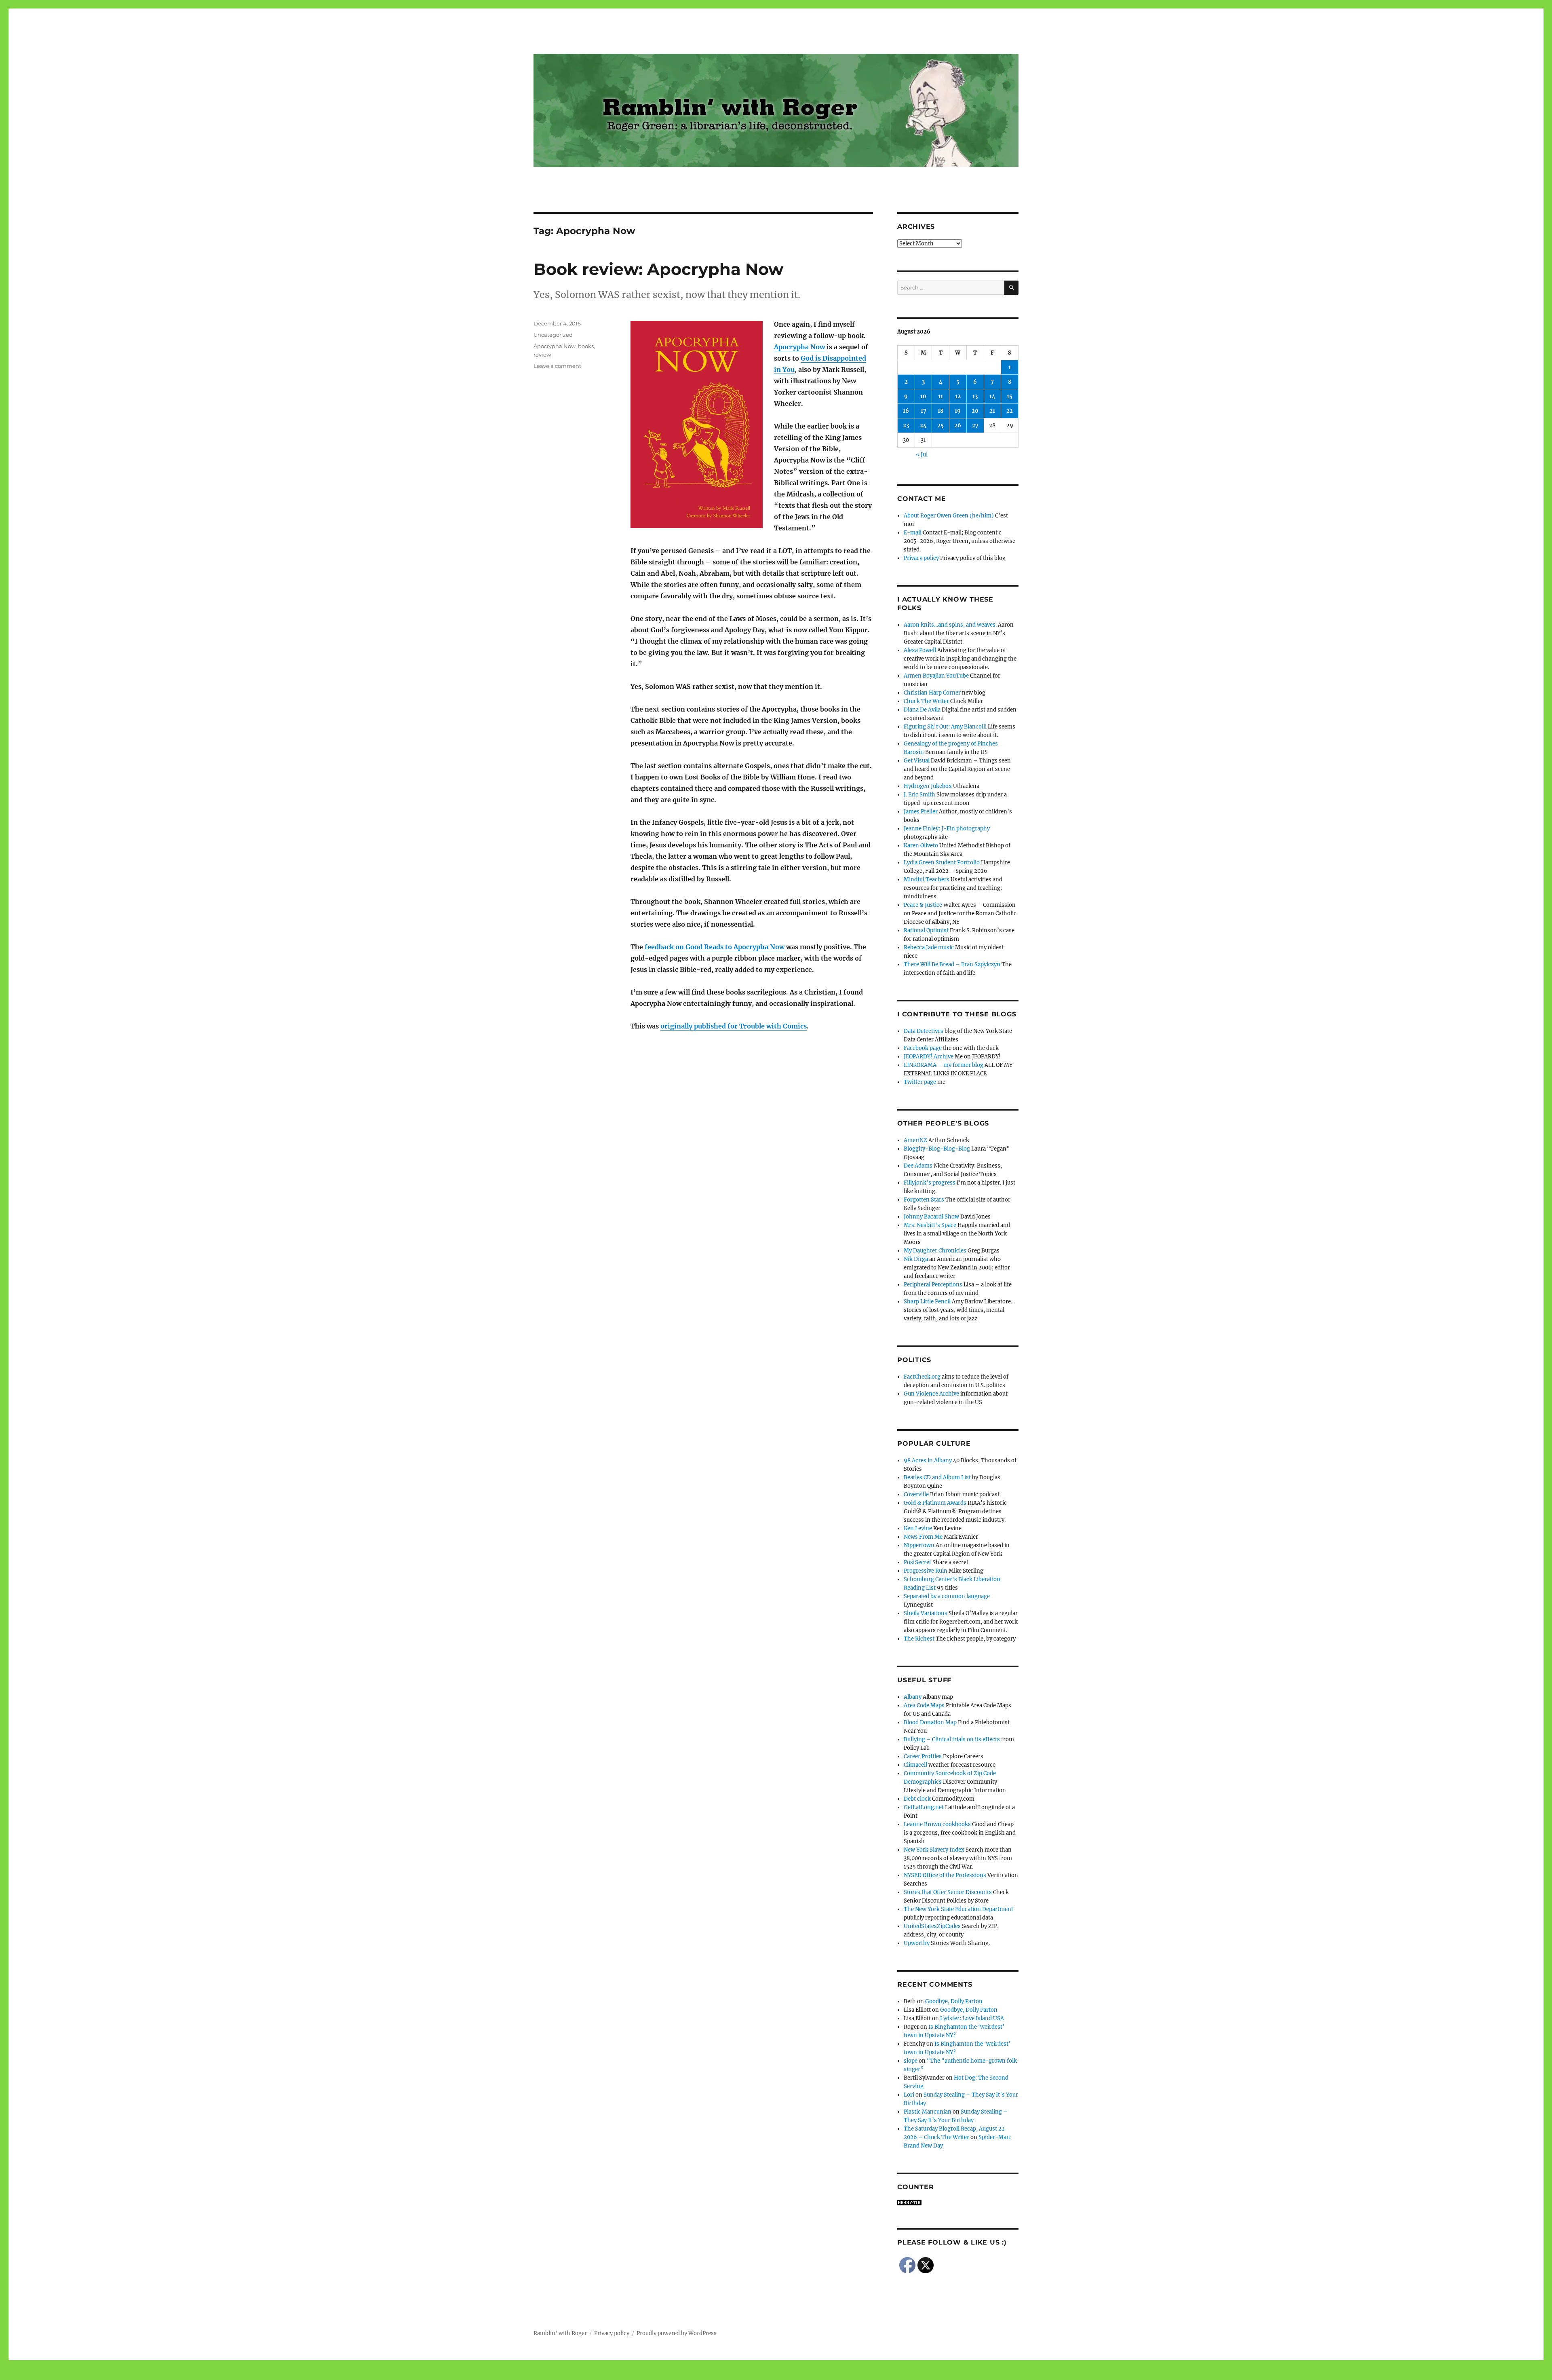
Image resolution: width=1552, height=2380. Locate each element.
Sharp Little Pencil (927, 1302)
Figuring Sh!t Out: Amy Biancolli (945, 727)
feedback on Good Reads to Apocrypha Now (715, 947)
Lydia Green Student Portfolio (942, 863)
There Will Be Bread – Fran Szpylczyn (952, 964)
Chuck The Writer (926, 701)
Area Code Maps (924, 1705)
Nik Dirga (916, 1259)
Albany (913, 1697)
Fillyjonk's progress (930, 1183)
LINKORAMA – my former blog (944, 1065)
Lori (909, 2095)
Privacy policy (921, 558)
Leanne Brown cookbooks (937, 1824)
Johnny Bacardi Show (931, 1217)
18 (940, 411)
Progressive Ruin (926, 1571)
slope (911, 2061)
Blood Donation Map (930, 1722)
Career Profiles (923, 1756)
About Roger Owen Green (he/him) (949, 516)
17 (924, 411)
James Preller (921, 812)
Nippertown (919, 1545)
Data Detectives (924, 1031)
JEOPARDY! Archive (929, 1057)
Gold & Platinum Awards (935, 1503)
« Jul (922, 455)
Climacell (915, 1765)
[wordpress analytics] (958, 2203)
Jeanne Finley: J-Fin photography (947, 829)
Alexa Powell (920, 650)
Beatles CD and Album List (937, 1477)
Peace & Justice (923, 905)
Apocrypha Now (799, 347)
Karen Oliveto (921, 846)
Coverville (916, 1494)
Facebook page (923, 1048)
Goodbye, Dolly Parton (954, 2001)
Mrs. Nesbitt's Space (930, 1225)
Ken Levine (918, 1528)
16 (906, 411)
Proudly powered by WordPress (677, 2333)
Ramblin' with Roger (560, 2333)
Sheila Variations (926, 1613)
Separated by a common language (947, 1596)
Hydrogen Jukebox (928, 786)
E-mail (913, 533)
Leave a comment (557, 366)
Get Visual (917, 761)
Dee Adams (918, 1166)
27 (975, 426)
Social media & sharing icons (731, 2374)
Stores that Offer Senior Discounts (948, 1892)
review (542, 355)
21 (992, 411)
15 (1010, 396)
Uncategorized (553, 335)
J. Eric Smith (919, 795)
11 (940, 396)
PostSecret (917, 1562)
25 (940, 426)
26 (958, 426)
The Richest (919, 1639)
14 (992, 396)
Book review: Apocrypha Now (658, 269)
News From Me (923, 1537)
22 (1010, 411)
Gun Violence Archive (931, 1394)
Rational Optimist (926, 930)
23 (906, 426)
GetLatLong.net (924, 1807)
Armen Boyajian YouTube (936, 676)
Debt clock (917, 1799)
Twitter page (920, 1082)
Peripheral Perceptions (933, 1285)
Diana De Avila (922, 710)
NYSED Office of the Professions (945, 1875)
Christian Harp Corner (932, 693)
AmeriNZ (915, 1140)
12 (958, 396)
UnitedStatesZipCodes (932, 1926)
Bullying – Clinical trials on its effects (952, 1739)
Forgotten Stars (924, 1200)
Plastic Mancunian (928, 2112)
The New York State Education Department (958, 1909)
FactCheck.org (922, 1377)
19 (958, 411)
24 (923, 426)
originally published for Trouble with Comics (734, 1026)
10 (923, 396)
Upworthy (917, 1943)
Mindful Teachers (927, 880)
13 (975, 396)
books (586, 346)
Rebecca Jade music (929, 947)
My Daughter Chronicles (935, 1251)
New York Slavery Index (934, 1850)
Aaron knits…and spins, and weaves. (950, 625)
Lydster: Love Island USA (972, 2018)
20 (975, 411)
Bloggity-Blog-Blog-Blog (937, 1149)
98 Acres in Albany (928, 1460)
